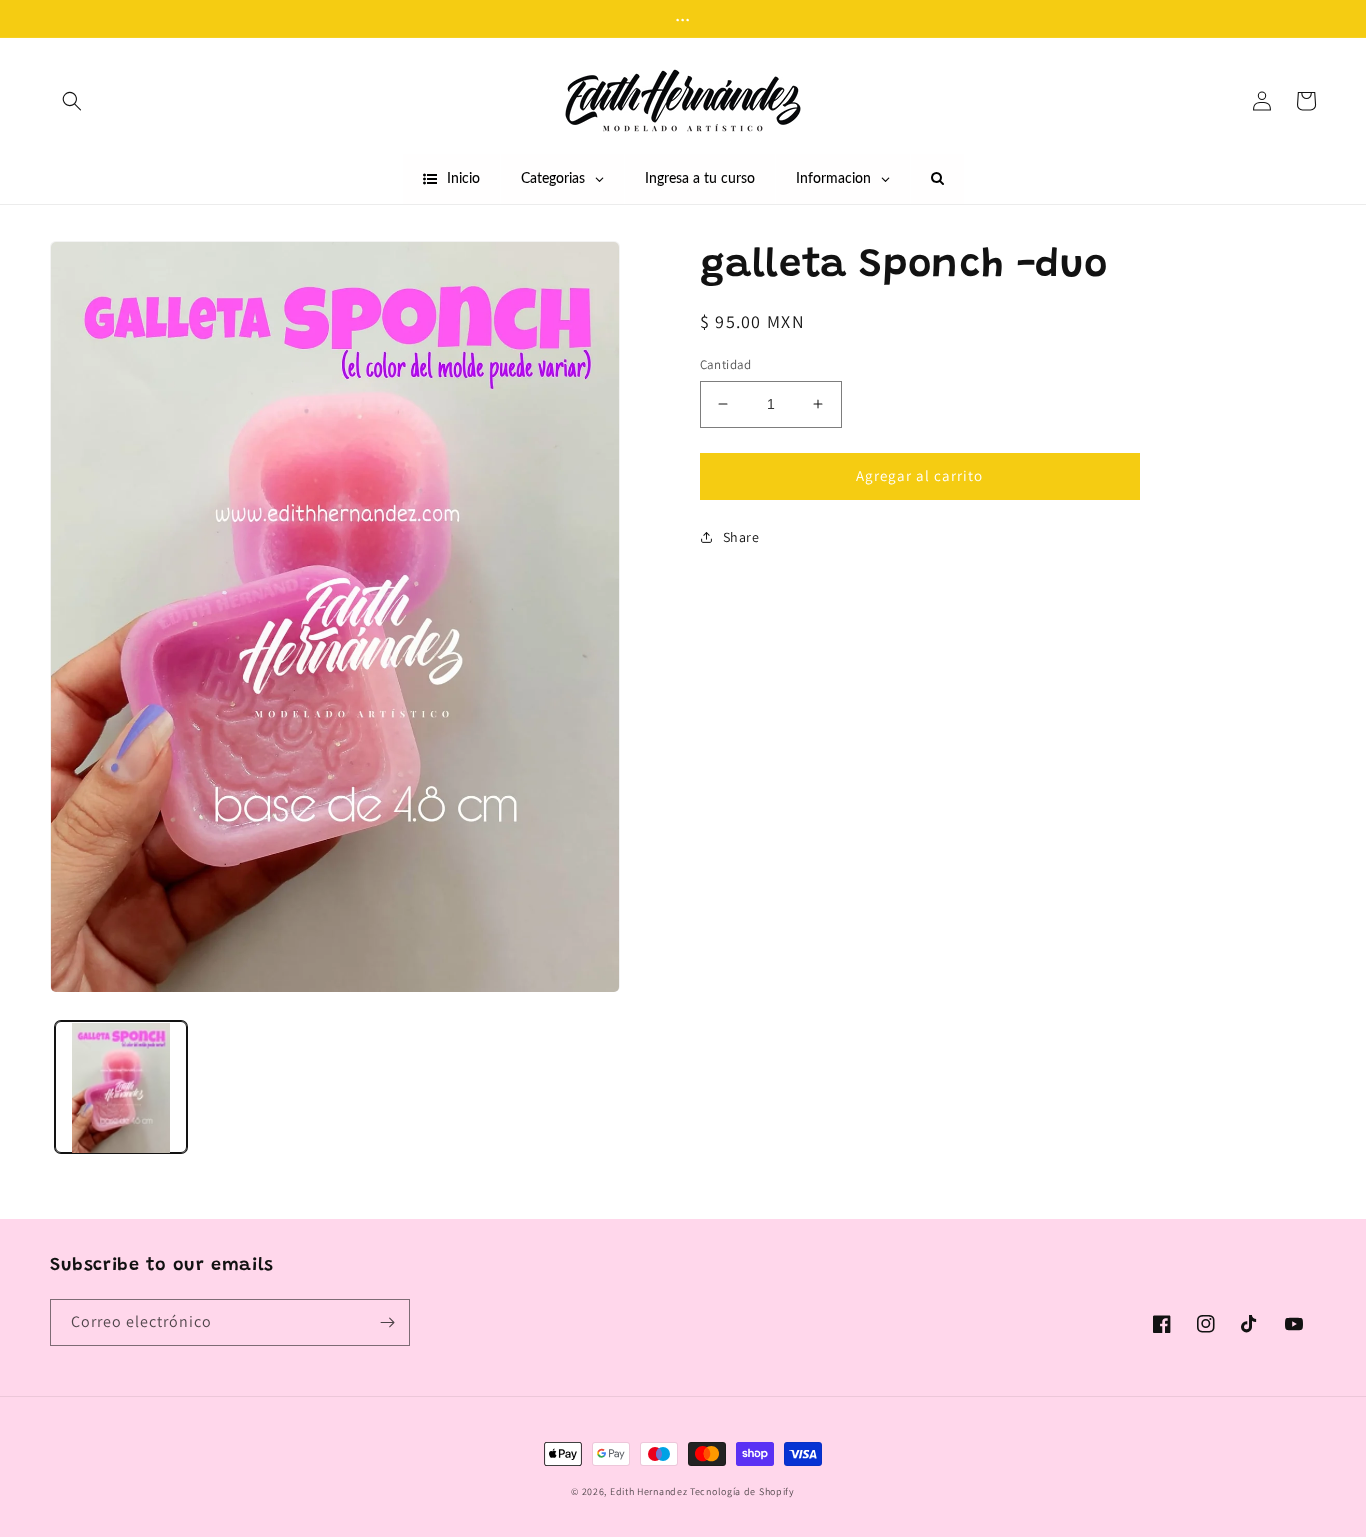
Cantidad (726, 364)
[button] (72, 101)
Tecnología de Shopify (742, 1491)
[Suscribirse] (387, 1322)
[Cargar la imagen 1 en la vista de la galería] (121, 1088)
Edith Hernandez (650, 1491)
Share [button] (741, 537)
